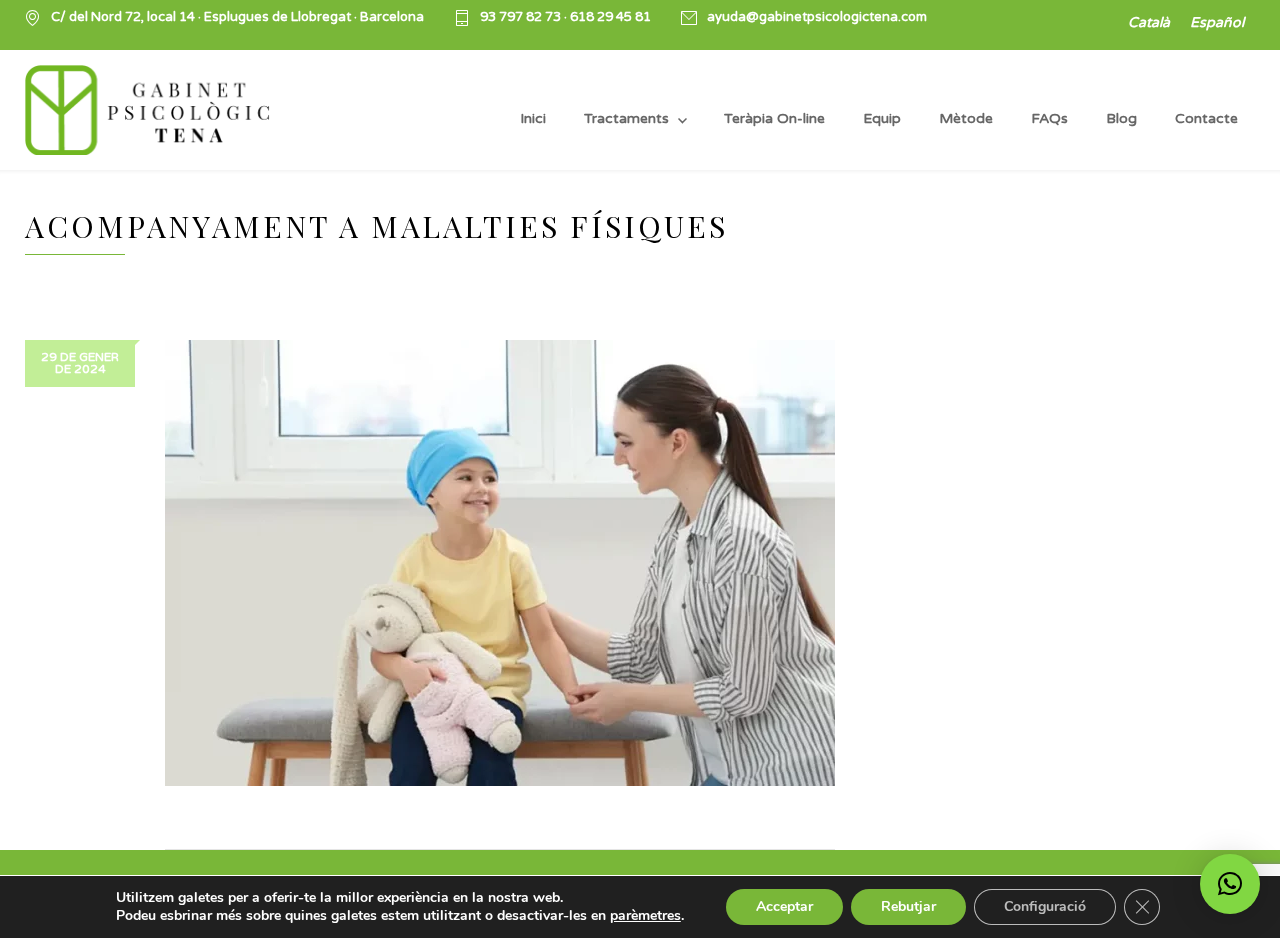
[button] (1230, 884)
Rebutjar (908, 906)
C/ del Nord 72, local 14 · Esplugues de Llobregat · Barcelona (237, 17)
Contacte (1206, 118)
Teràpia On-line (774, 118)
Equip (882, 118)
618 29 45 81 (610, 17)
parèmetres (645, 916)
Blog (1121, 118)
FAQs (1049, 118)
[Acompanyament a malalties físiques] (500, 563)
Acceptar (784, 906)
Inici (533, 118)
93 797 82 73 (522, 17)
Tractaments (626, 118)
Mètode (966, 118)
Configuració (1045, 906)
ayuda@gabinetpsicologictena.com (817, 17)
